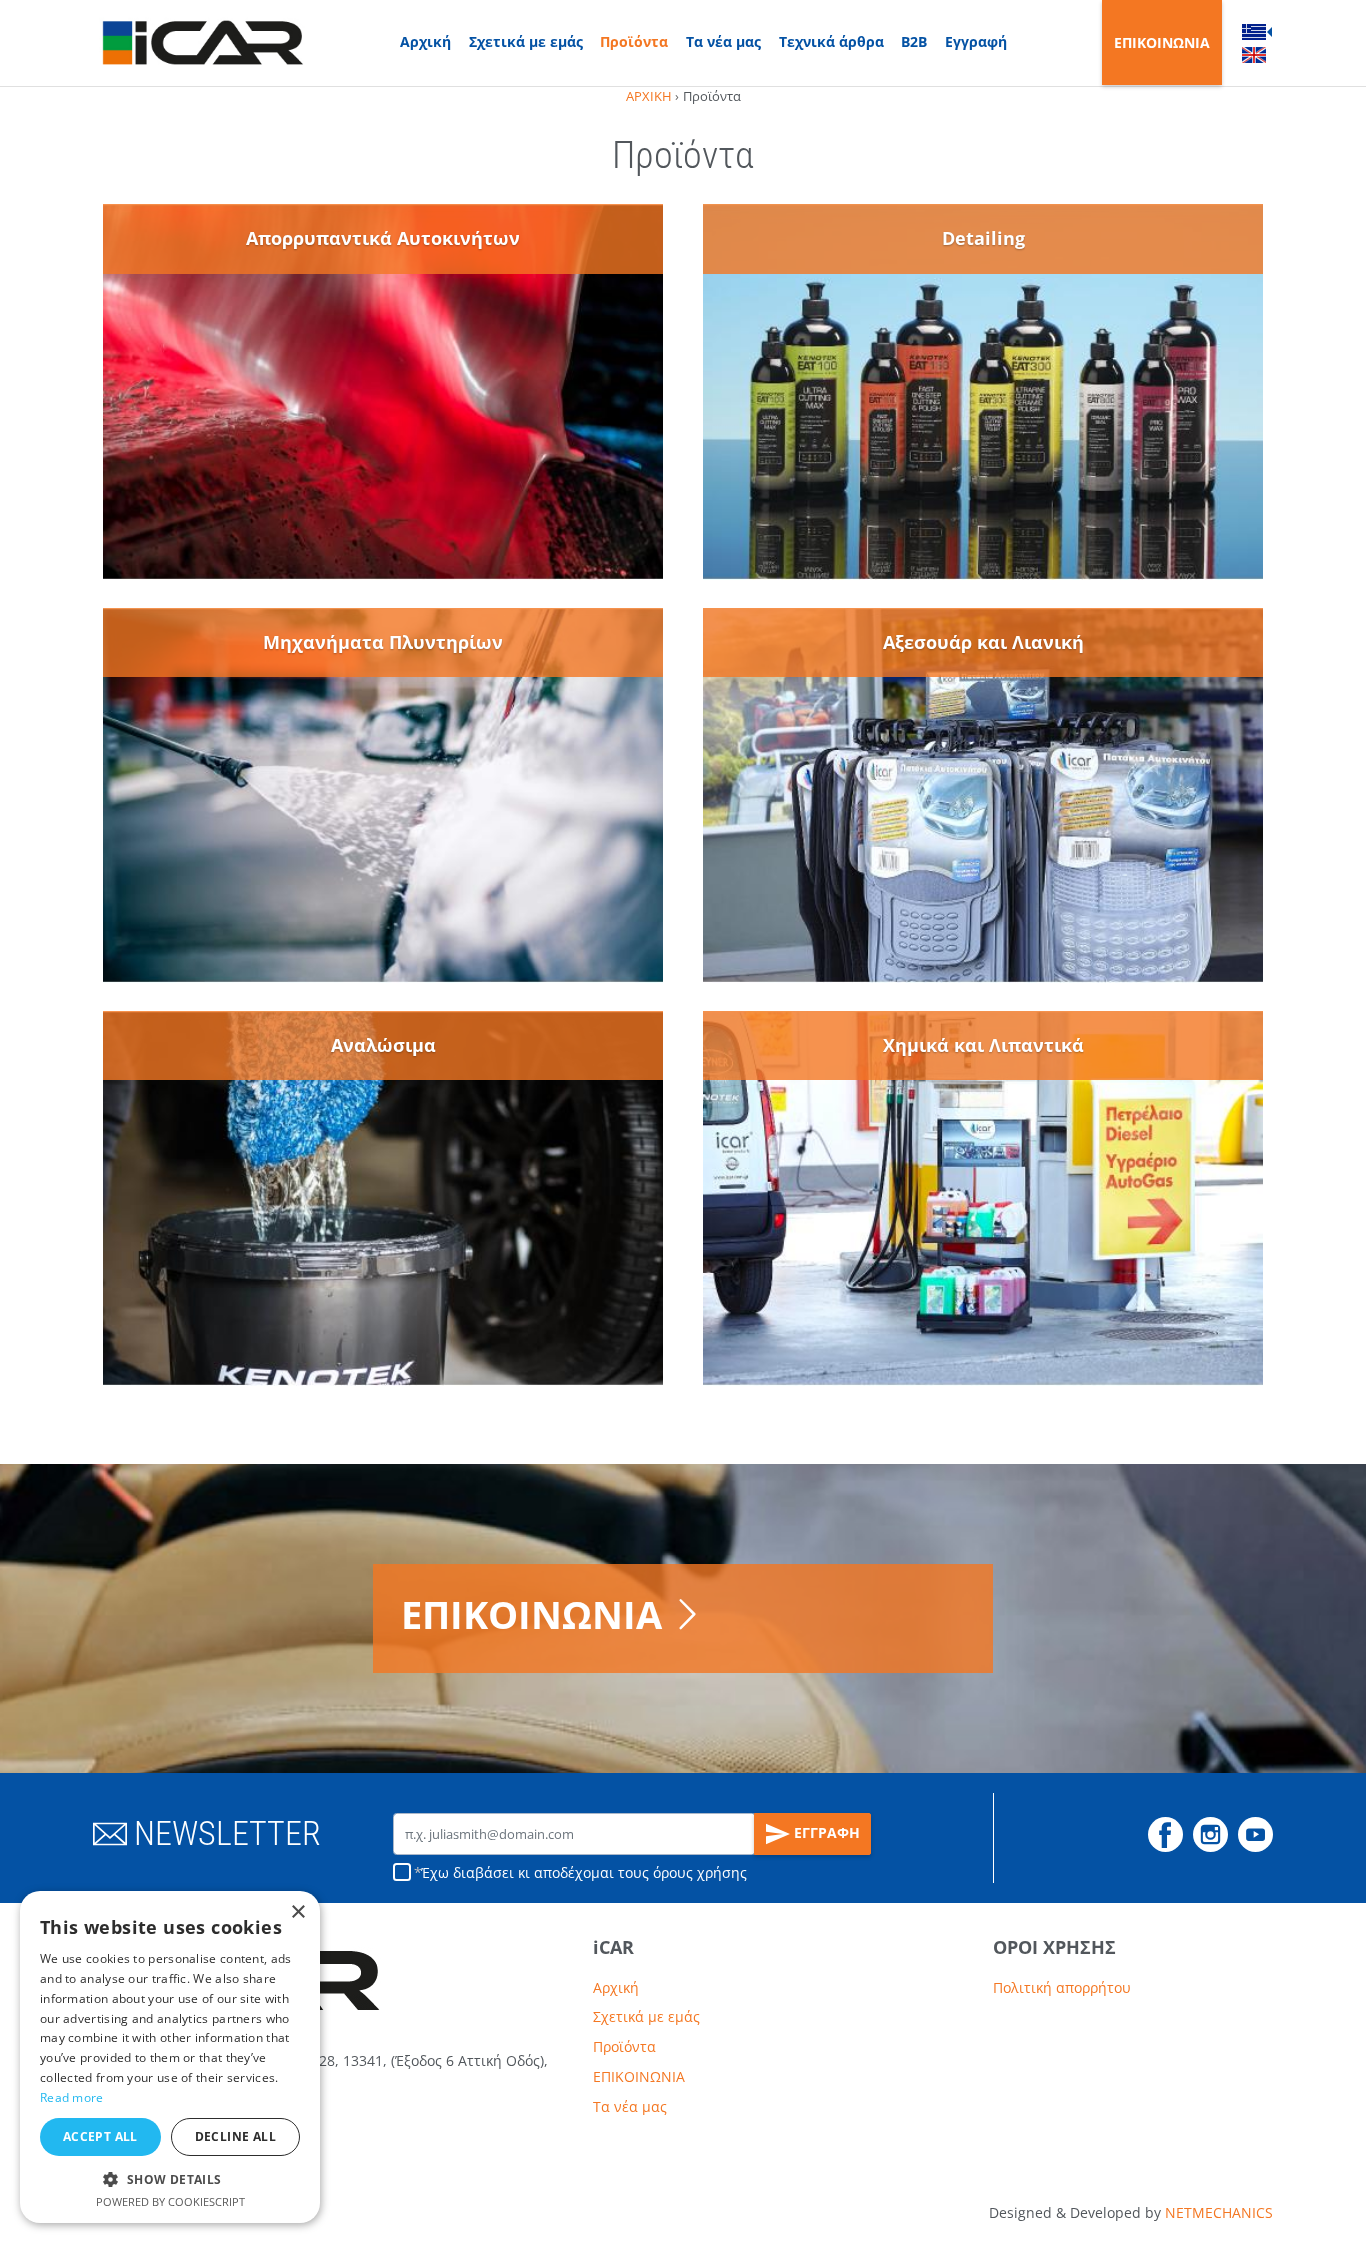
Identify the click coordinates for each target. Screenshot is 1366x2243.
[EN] (1254, 55)
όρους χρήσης (700, 1872)
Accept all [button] (100, 2136)
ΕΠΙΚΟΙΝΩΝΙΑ (1162, 42)
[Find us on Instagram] (1210, 1834)
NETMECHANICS (1219, 2212)
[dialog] (170, 2057)
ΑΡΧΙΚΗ (649, 96)
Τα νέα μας (723, 41)
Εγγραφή (976, 41)
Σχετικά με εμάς (526, 41)
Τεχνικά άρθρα (831, 41)
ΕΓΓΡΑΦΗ (825, 1832)
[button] (170, 2179)
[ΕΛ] (1254, 31)
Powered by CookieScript (170, 2201)
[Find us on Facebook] (1165, 1834)
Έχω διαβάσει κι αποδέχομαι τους (584, 1872)
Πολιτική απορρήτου (1062, 1987)
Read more (72, 2097)
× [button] (297, 1912)
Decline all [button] (235, 2136)
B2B (914, 41)
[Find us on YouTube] (1255, 1834)
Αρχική (425, 41)
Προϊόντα (634, 41)
